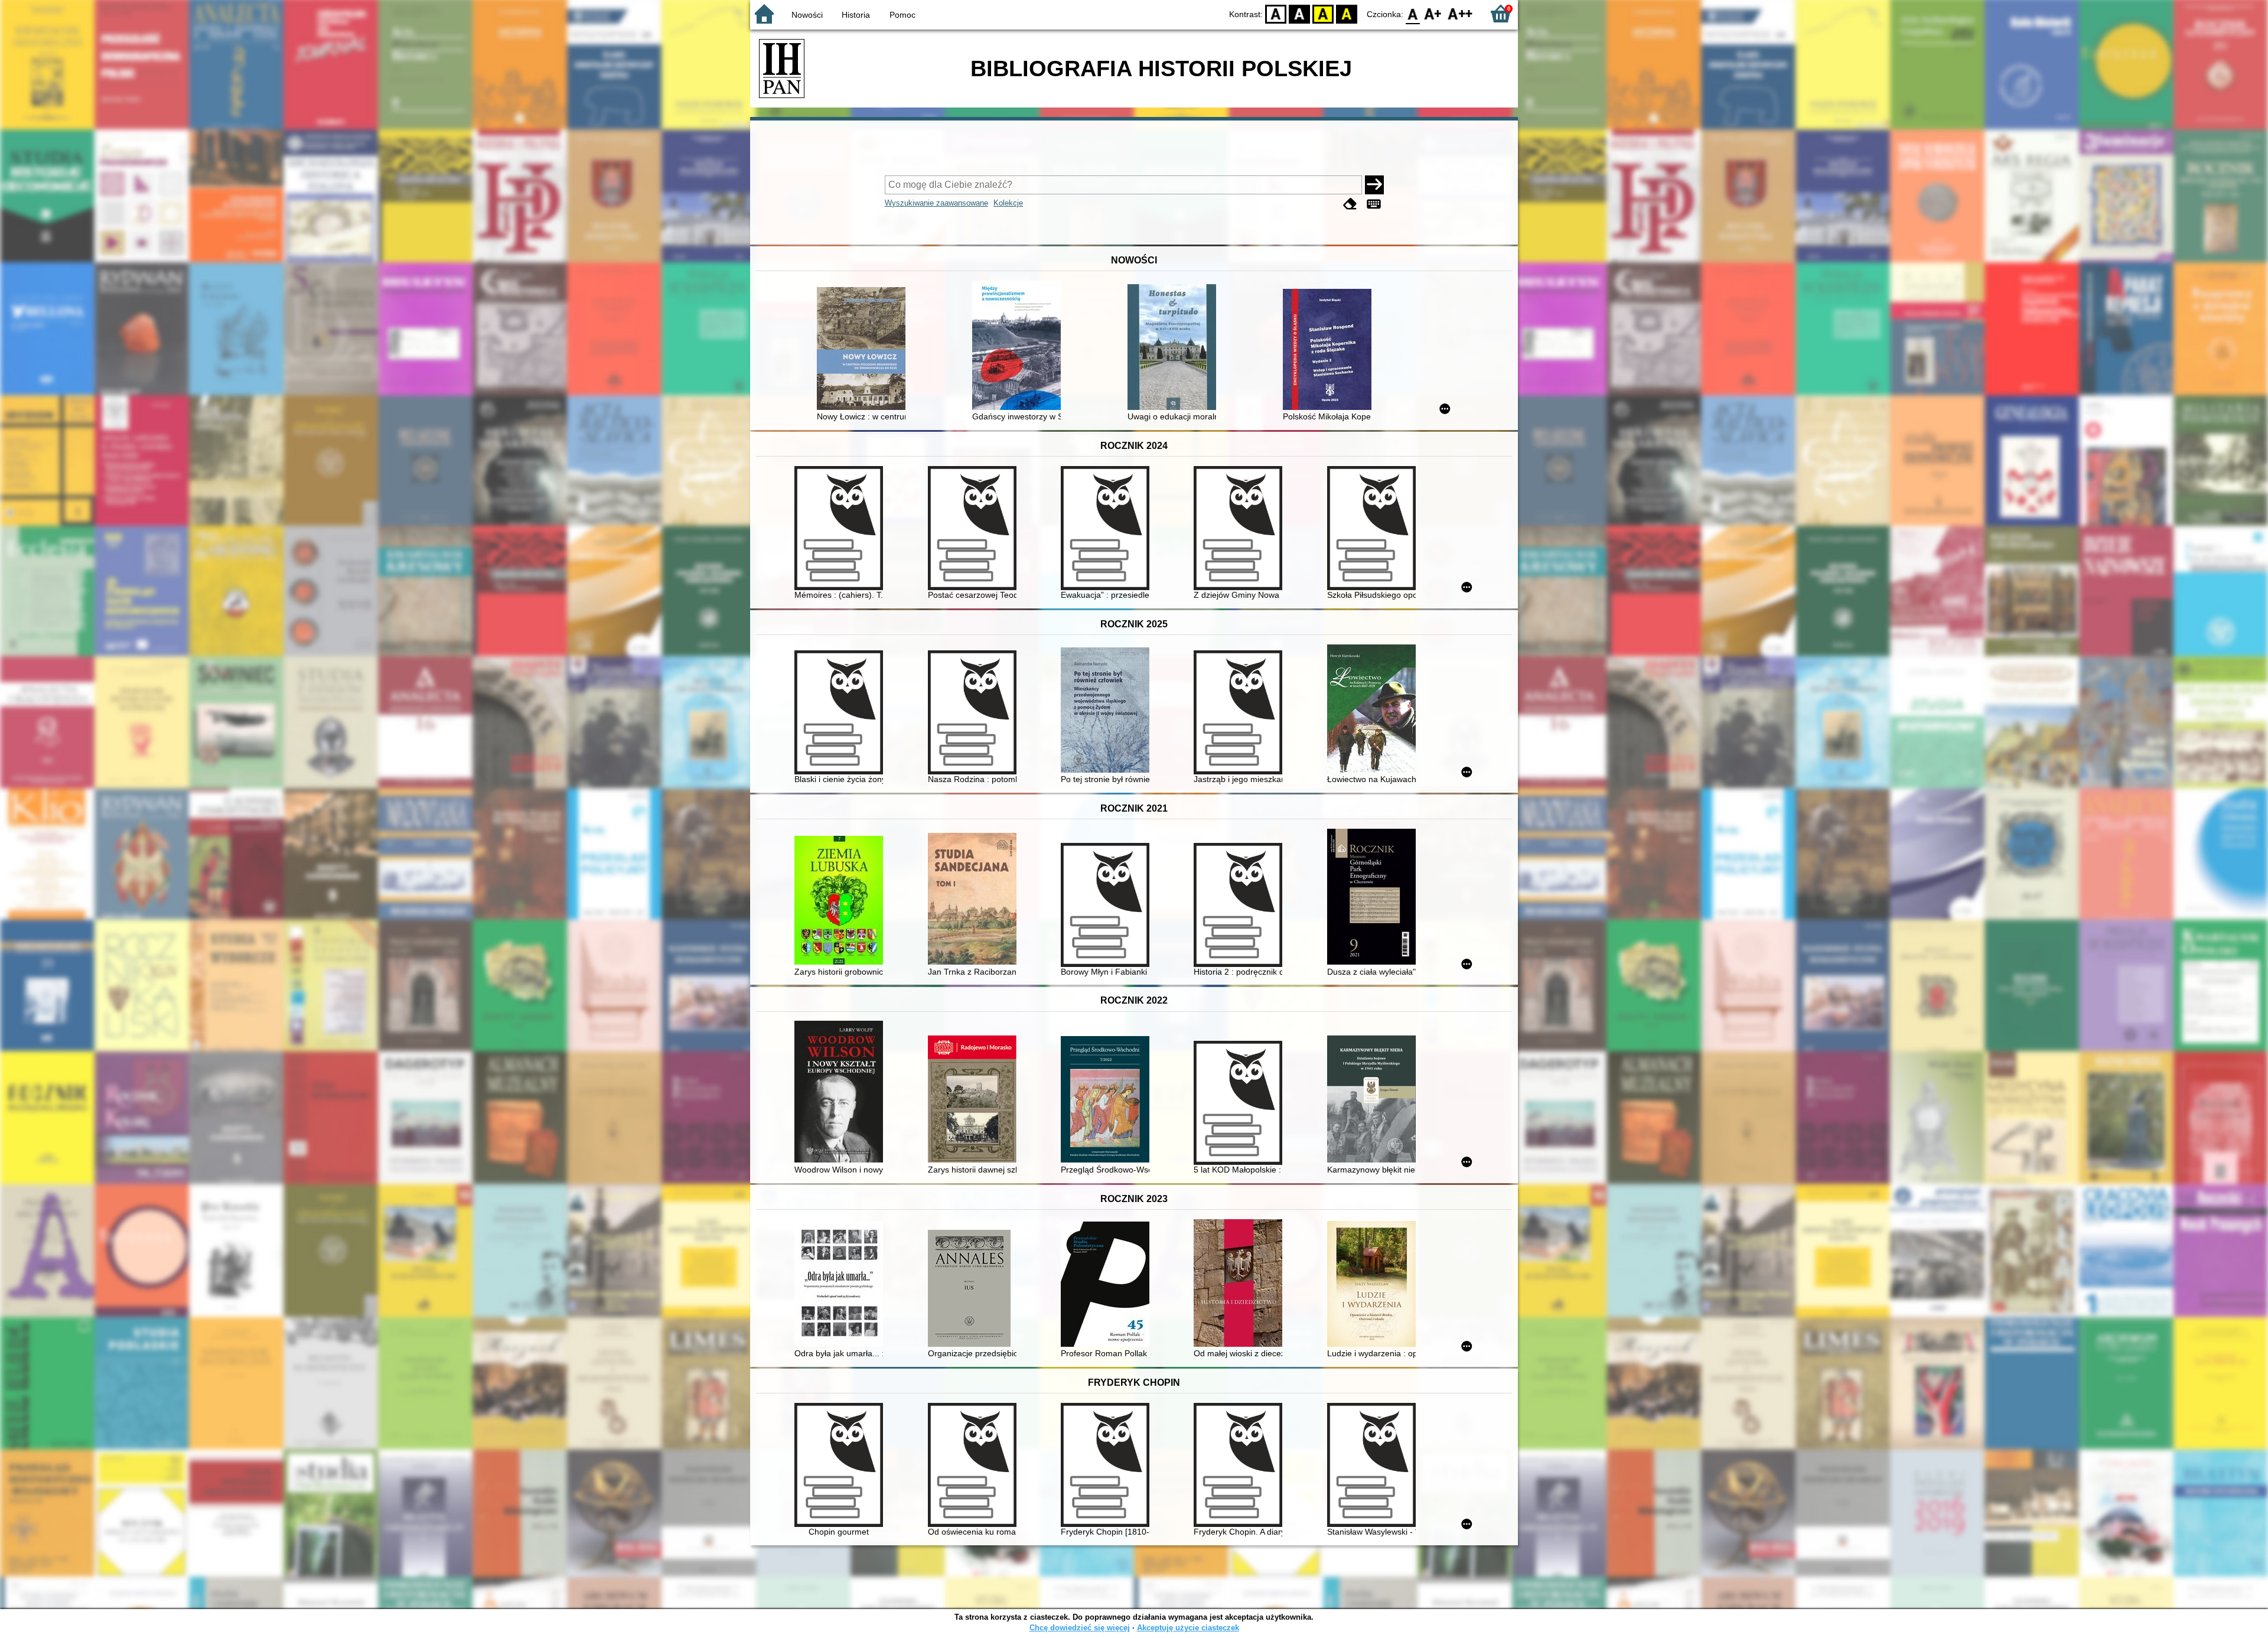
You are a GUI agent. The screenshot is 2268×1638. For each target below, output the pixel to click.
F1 (1433, 13)
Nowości (807, 15)
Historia (856, 15)
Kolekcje (1008, 203)
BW (1299, 13)
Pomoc (902, 15)
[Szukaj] (1374, 185)
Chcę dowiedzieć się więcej (1080, 1628)
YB (1323, 13)
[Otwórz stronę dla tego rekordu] (864, 350)
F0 (1413, 13)
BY (1347, 13)
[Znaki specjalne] (1374, 204)
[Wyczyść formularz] (1350, 204)
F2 (1460, 13)
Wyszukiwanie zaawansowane (936, 203)
